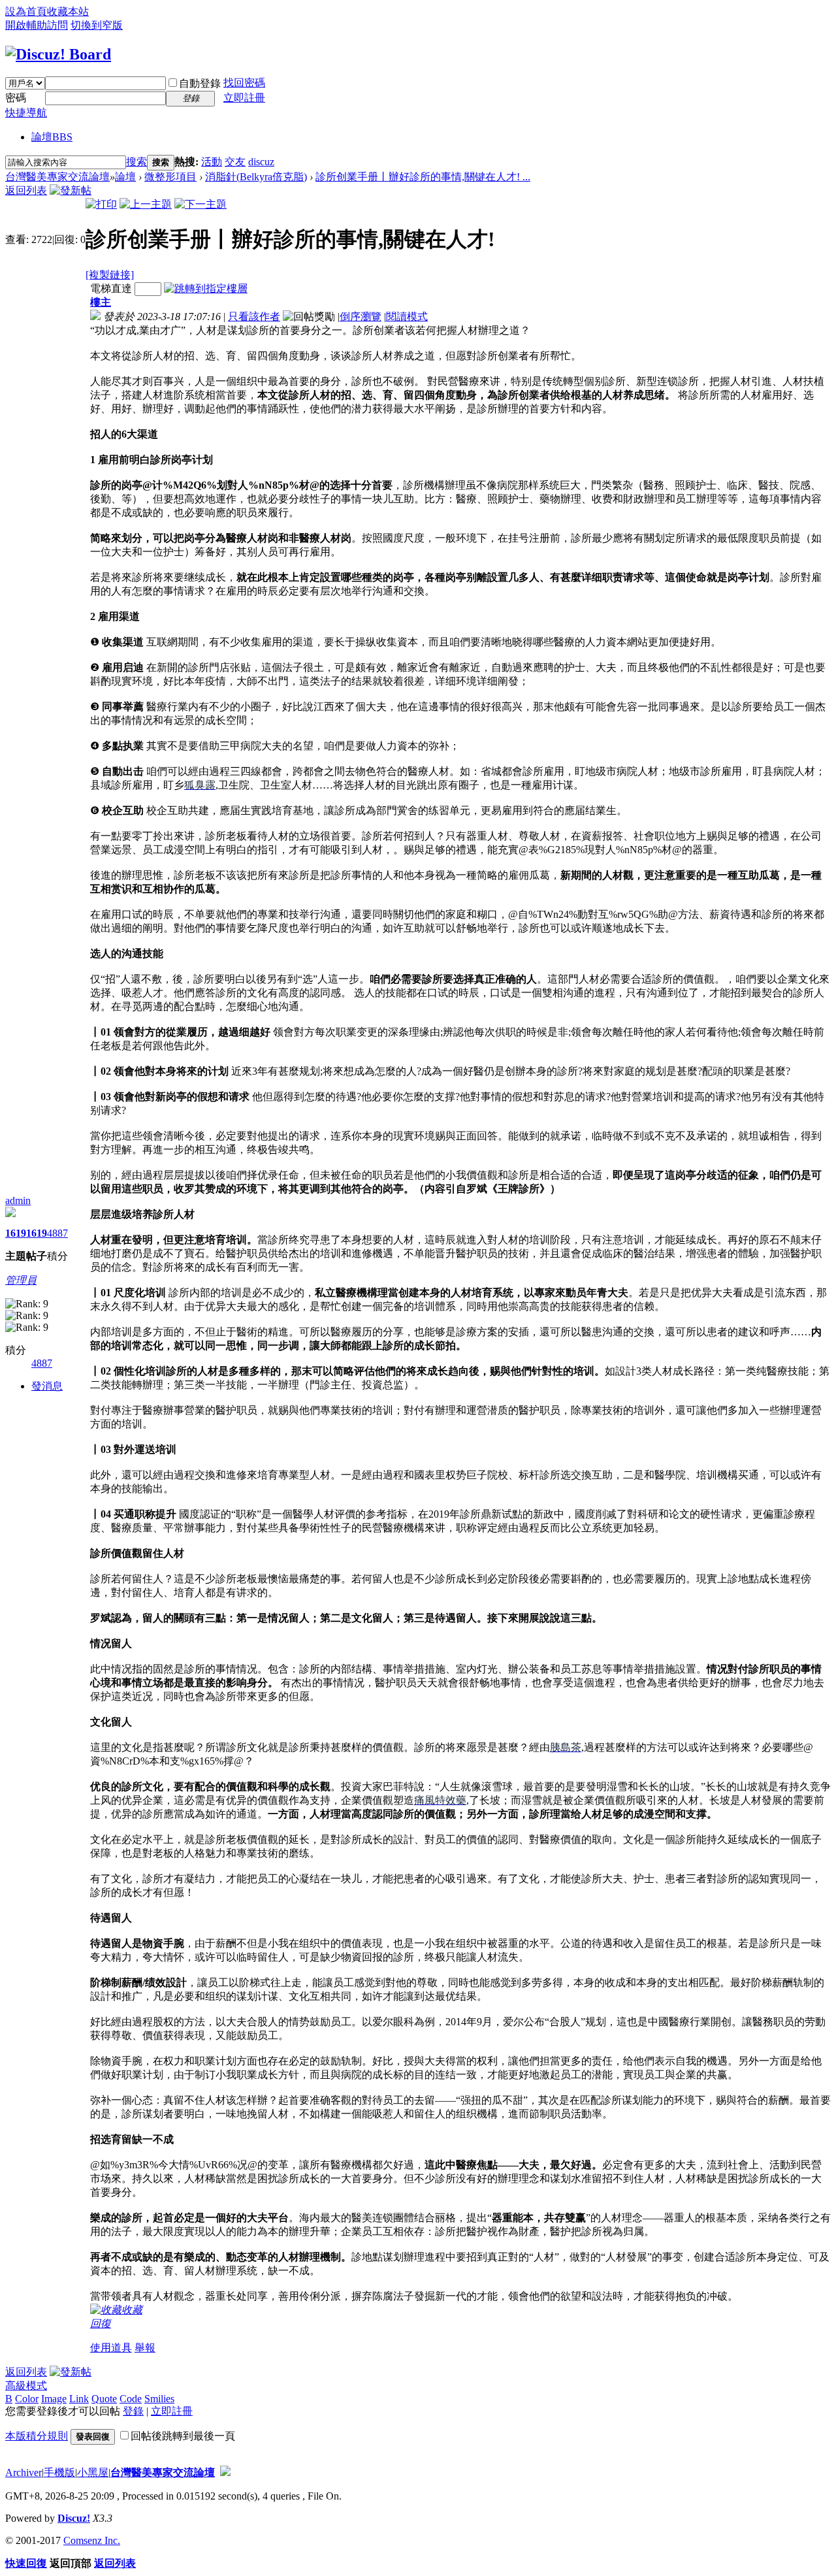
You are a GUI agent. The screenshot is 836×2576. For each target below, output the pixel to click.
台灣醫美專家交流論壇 (57, 177)
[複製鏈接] (110, 275)
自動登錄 (200, 83)
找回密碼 (244, 83)
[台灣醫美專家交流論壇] (58, 54)
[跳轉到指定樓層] (206, 288)
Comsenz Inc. (92, 2540)
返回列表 (26, 190)
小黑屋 (93, 2472)
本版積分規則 (37, 2436)
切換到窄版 (97, 25)
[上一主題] (146, 204)
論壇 (52, 137)
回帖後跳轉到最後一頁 (183, 2436)
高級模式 (26, 2386)
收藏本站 (68, 11)
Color (27, 2399)
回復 (101, 2323)
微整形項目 (170, 177)
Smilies (159, 2399)
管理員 (21, 1280)
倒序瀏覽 (361, 317)
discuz (261, 162)
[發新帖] (71, 190)
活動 (212, 162)
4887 (57, 1233)
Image (54, 2399)
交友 (235, 162)
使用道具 (111, 2348)
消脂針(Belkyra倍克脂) (256, 177)
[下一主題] (201, 204)
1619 (16, 1233)
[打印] (101, 204)
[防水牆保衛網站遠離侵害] (225, 2472)
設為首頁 (26, 11)
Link (79, 2399)
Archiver (24, 2472)
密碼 (16, 98)
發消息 (47, 1386)
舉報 (145, 2348)
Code (131, 2399)
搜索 (137, 162)
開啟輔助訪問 (37, 25)
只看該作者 (254, 317)
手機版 (59, 2472)
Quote (104, 2399)
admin (18, 1200)
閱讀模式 (407, 317)
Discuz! (74, 2518)
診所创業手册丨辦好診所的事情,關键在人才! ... (423, 177)
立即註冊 (244, 98)
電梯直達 (111, 288)
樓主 (101, 302)
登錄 (133, 2411)
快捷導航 (26, 113)
